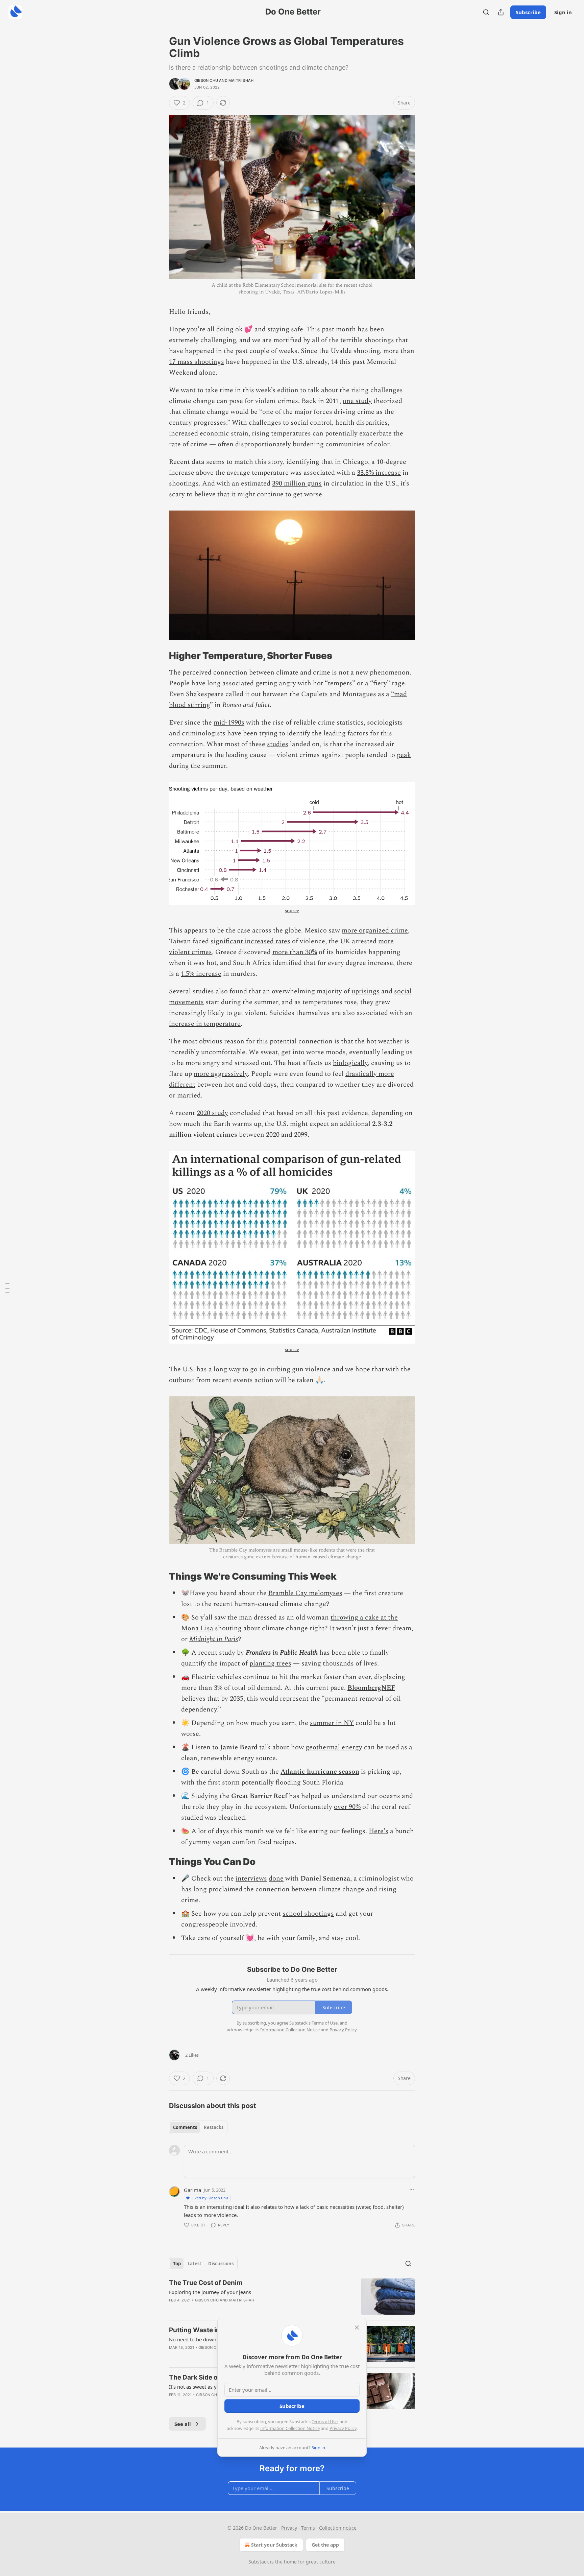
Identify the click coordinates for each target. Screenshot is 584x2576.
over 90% (347, 1807)
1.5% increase (201, 974)
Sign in (563, 12)
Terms (308, 2528)
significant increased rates (250, 941)
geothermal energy (334, 1747)
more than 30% (295, 952)
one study (357, 401)
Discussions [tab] (221, 2264)
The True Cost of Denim (206, 2283)
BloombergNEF (371, 1688)
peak (404, 755)
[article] (292, 2297)
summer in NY (332, 1723)
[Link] (160, 656)
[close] (357, 2327)
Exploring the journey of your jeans (210, 2292)
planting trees (270, 1663)
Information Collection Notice (290, 2428)
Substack (259, 2562)
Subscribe (528, 12)
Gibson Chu (206, 80)
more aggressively (221, 1074)
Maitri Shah (241, 80)
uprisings (366, 991)
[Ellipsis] (412, 2190)
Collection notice (338, 2528)
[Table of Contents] (7, 1288)
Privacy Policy (343, 2428)
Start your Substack (274, 2545)
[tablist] (198, 2127)
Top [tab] (177, 2264)
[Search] (486, 12)
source (292, 911)
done (276, 1878)
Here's (379, 1831)
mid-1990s (229, 723)
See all (183, 2424)
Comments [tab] (185, 2127)
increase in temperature (205, 1024)
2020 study (212, 1113)
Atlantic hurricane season (320, 1772)
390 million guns (297, 483)
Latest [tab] (194, 2264)
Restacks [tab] (214, 2127)
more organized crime (375, 930)
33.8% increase (379, 473)
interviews (251, 1878)
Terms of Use (325, 2421)
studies (278, 744)
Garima (192, 2190)
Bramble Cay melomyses (305, 1593)
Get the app (325, 2545)
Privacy (289, 2528)
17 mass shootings (197, 362)
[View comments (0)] (236, 2309)
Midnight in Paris (214, 1639)
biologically (350, 1063)
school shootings (308, 1914)
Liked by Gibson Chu (210, 2198)
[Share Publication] (501, 12)
